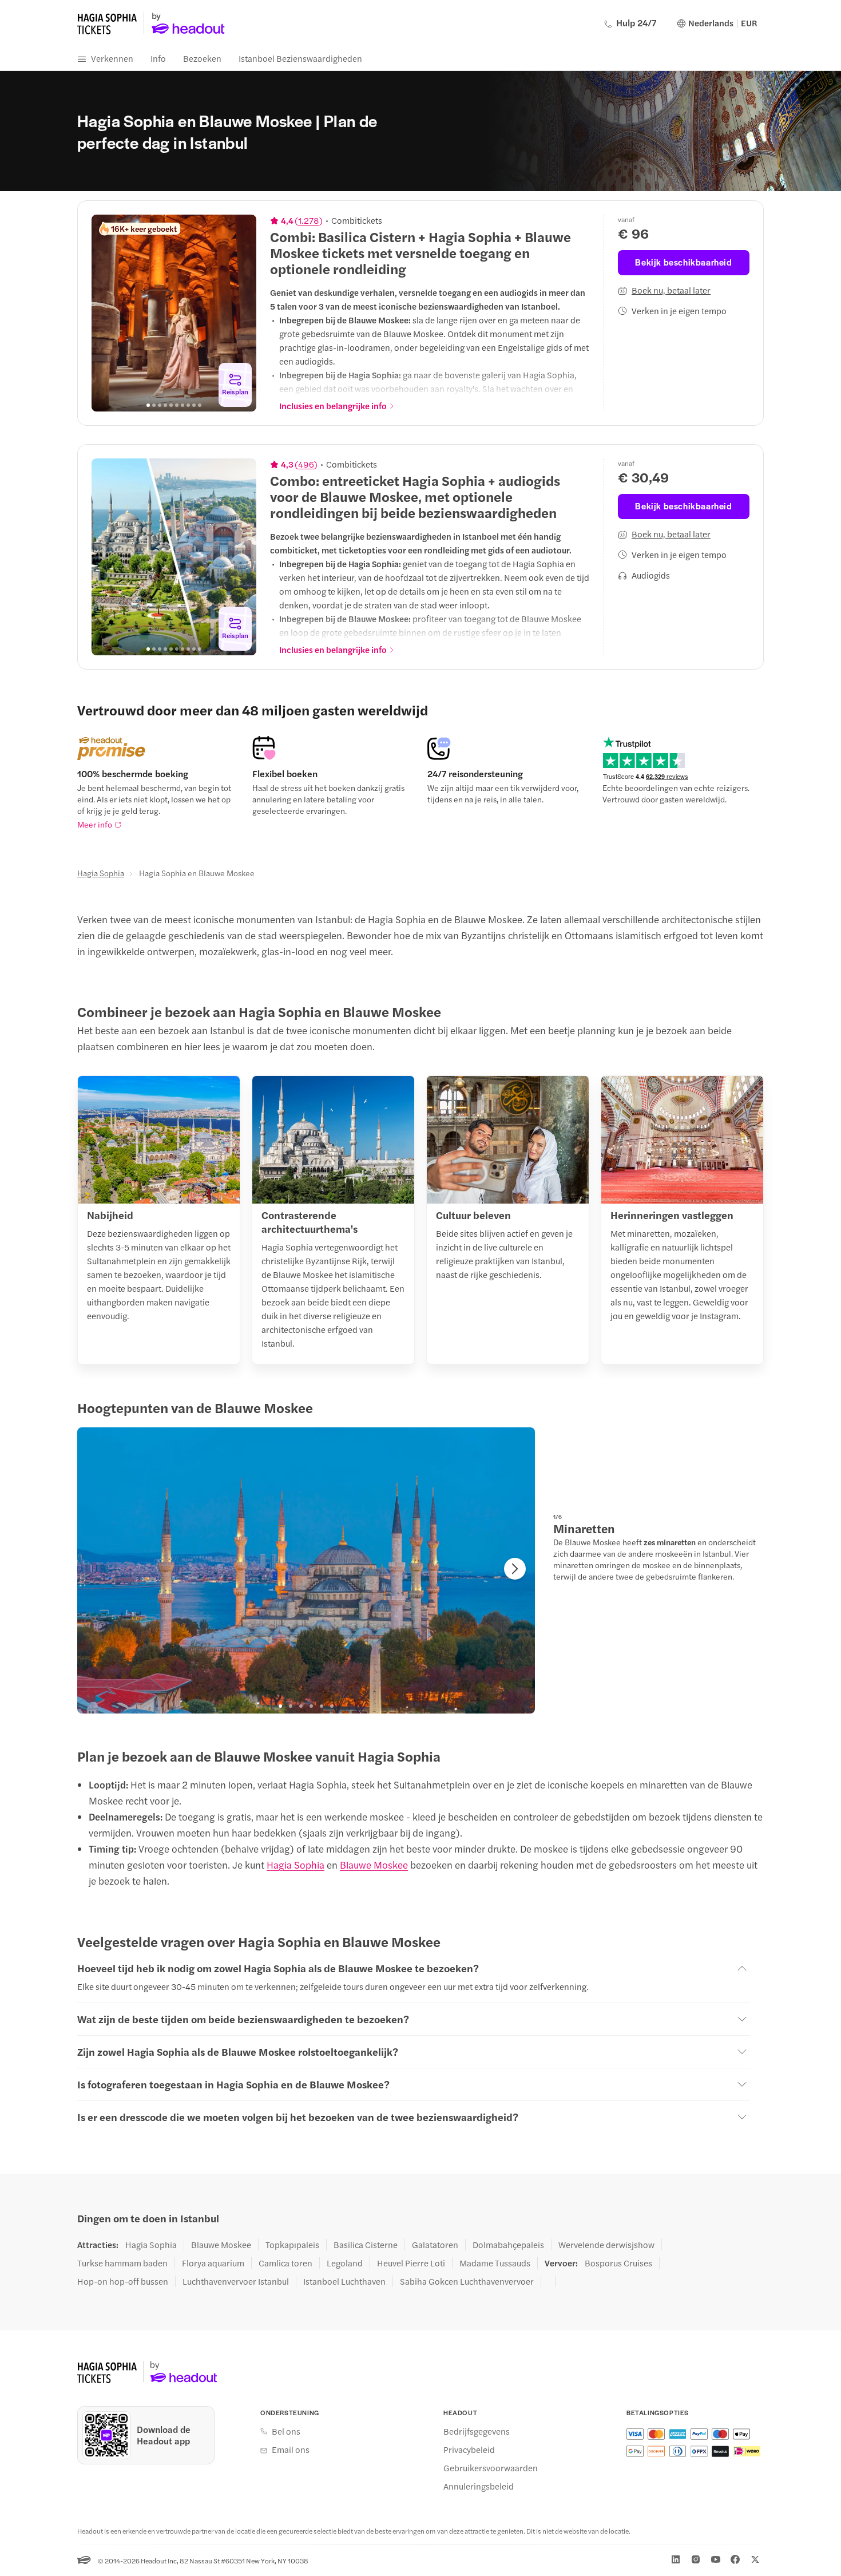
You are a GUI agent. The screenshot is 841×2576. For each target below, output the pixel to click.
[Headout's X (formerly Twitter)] (755, 2559)
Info (158, 58)
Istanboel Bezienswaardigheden (300, 58)
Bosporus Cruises (618, 2263)
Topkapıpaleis (292, 2245)
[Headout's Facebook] (735, 2559)
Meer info (95, 824)
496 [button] (306, 464)
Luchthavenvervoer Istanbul (236, 2281)
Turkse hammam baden (122, 2263)
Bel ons (286, 2431)
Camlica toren (285, 2263)
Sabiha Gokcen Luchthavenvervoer (467, 2281)
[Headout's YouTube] (716, 2559)
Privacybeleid (469, 2450)
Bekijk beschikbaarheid (683, 262)
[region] (174, 313)
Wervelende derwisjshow (606, 2245)
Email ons (291, 2450)
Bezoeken (202, 58)
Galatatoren (435, 2245)
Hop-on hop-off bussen (123, 2281)
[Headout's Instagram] (696, 2559)
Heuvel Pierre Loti (411, 2263)
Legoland (345, 2263)
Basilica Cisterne (366, 2245)
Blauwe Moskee (374, 1865)
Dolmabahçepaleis (508, 2245)
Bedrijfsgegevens (477, 2431)
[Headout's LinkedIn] (676, 2559)
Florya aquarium (213, 2263)
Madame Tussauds (495, 2263)
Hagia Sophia (101, 873)
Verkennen (112, 58)
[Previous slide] (106, 313)
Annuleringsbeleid (479, 2486)
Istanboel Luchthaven (344, 2281)
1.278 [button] (309, 220)
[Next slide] (241, 313)
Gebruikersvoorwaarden (491, 2468)
